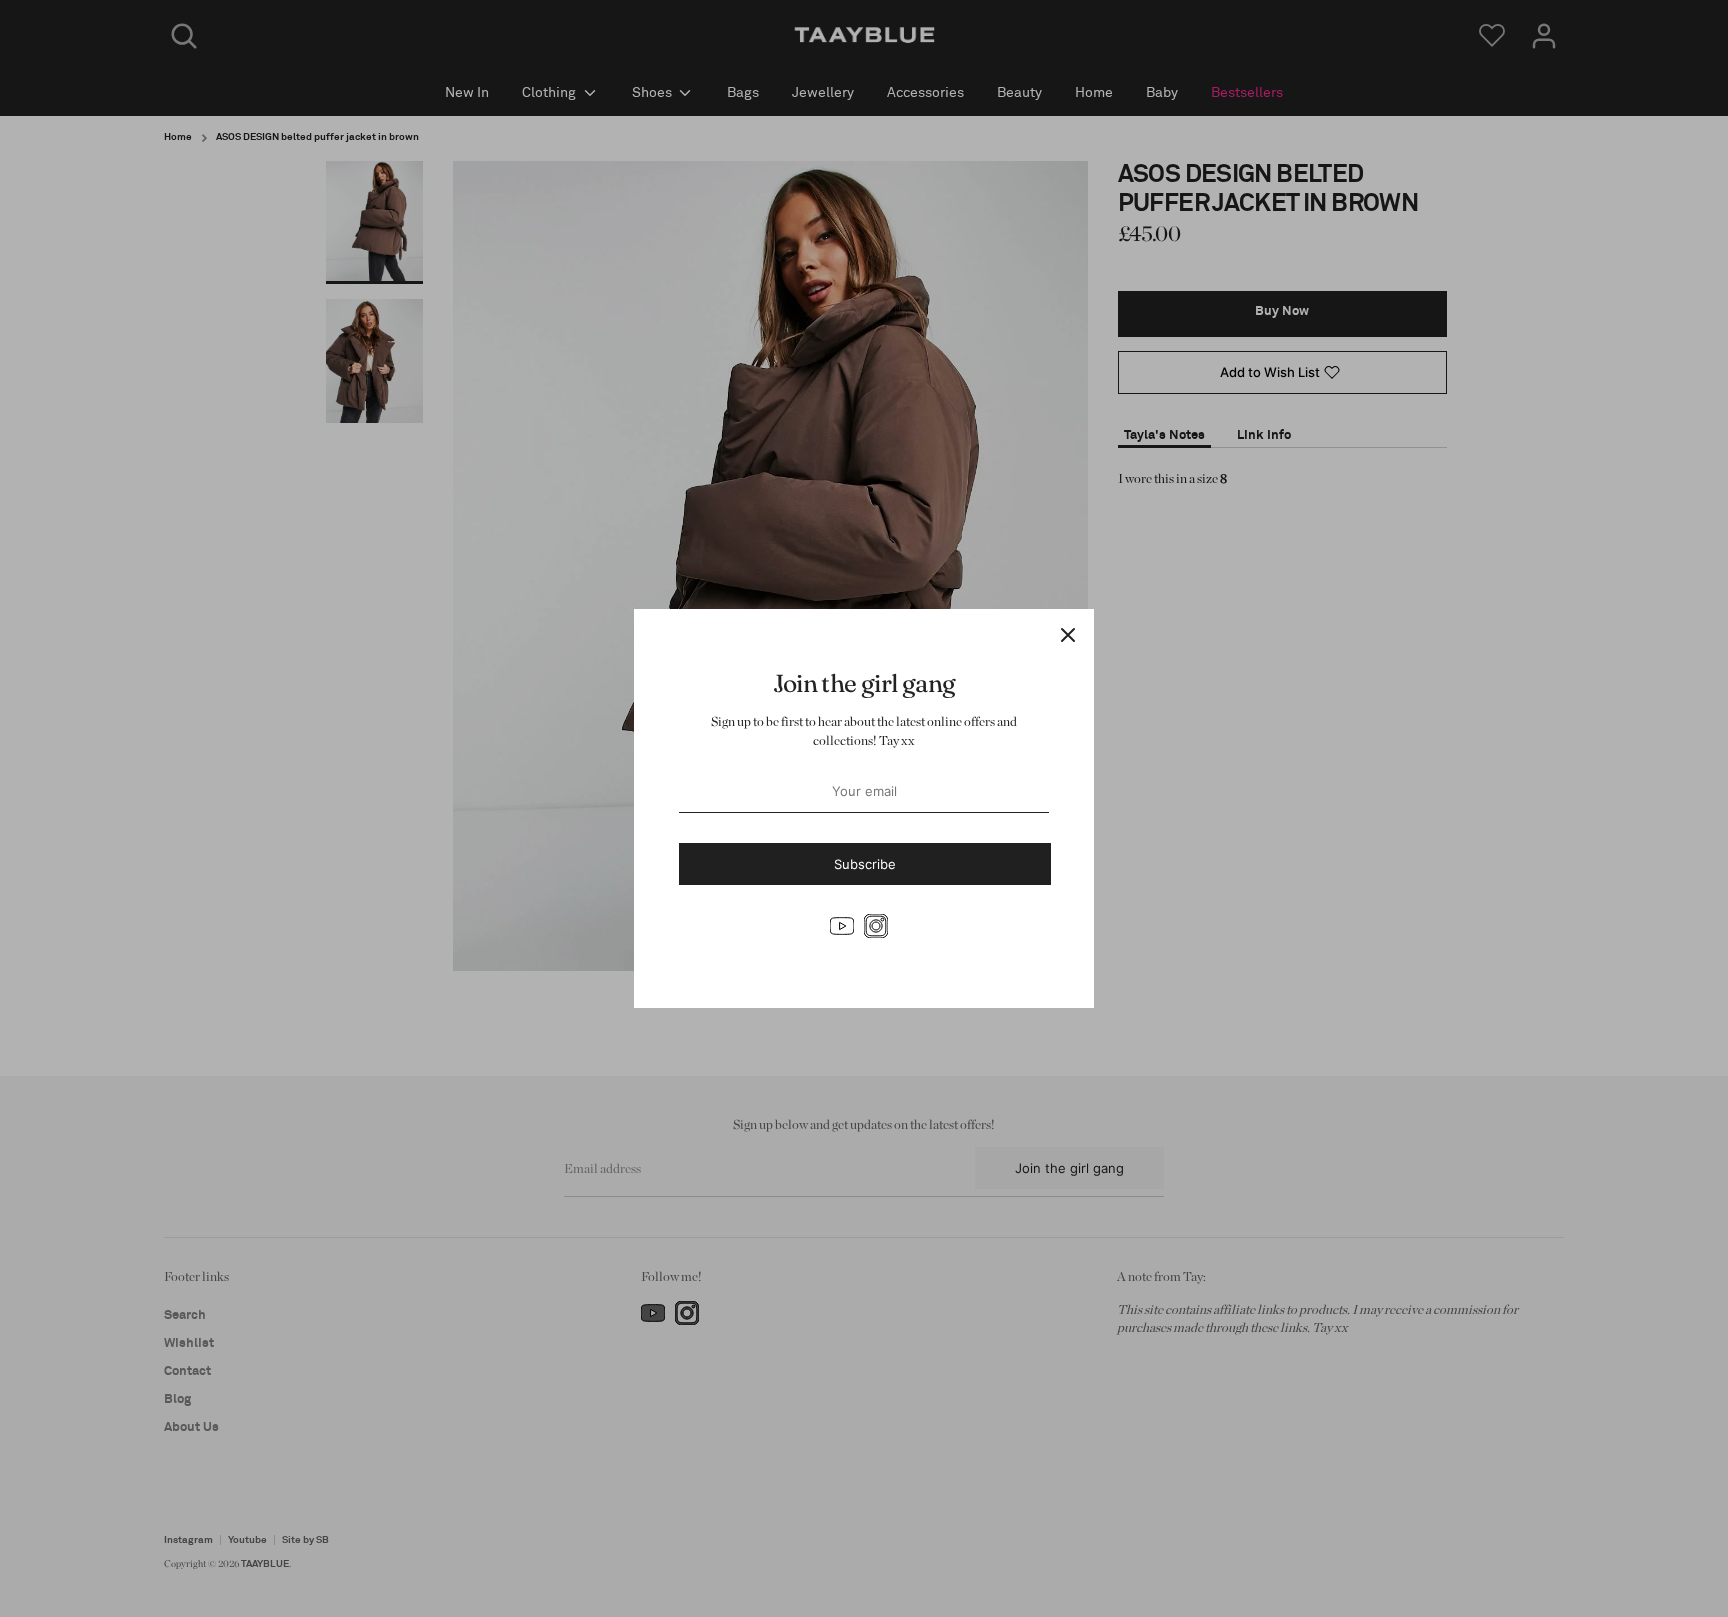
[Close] (1068, 635)
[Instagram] (876, 926)
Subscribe (865, 864)
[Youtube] (842, 926)
